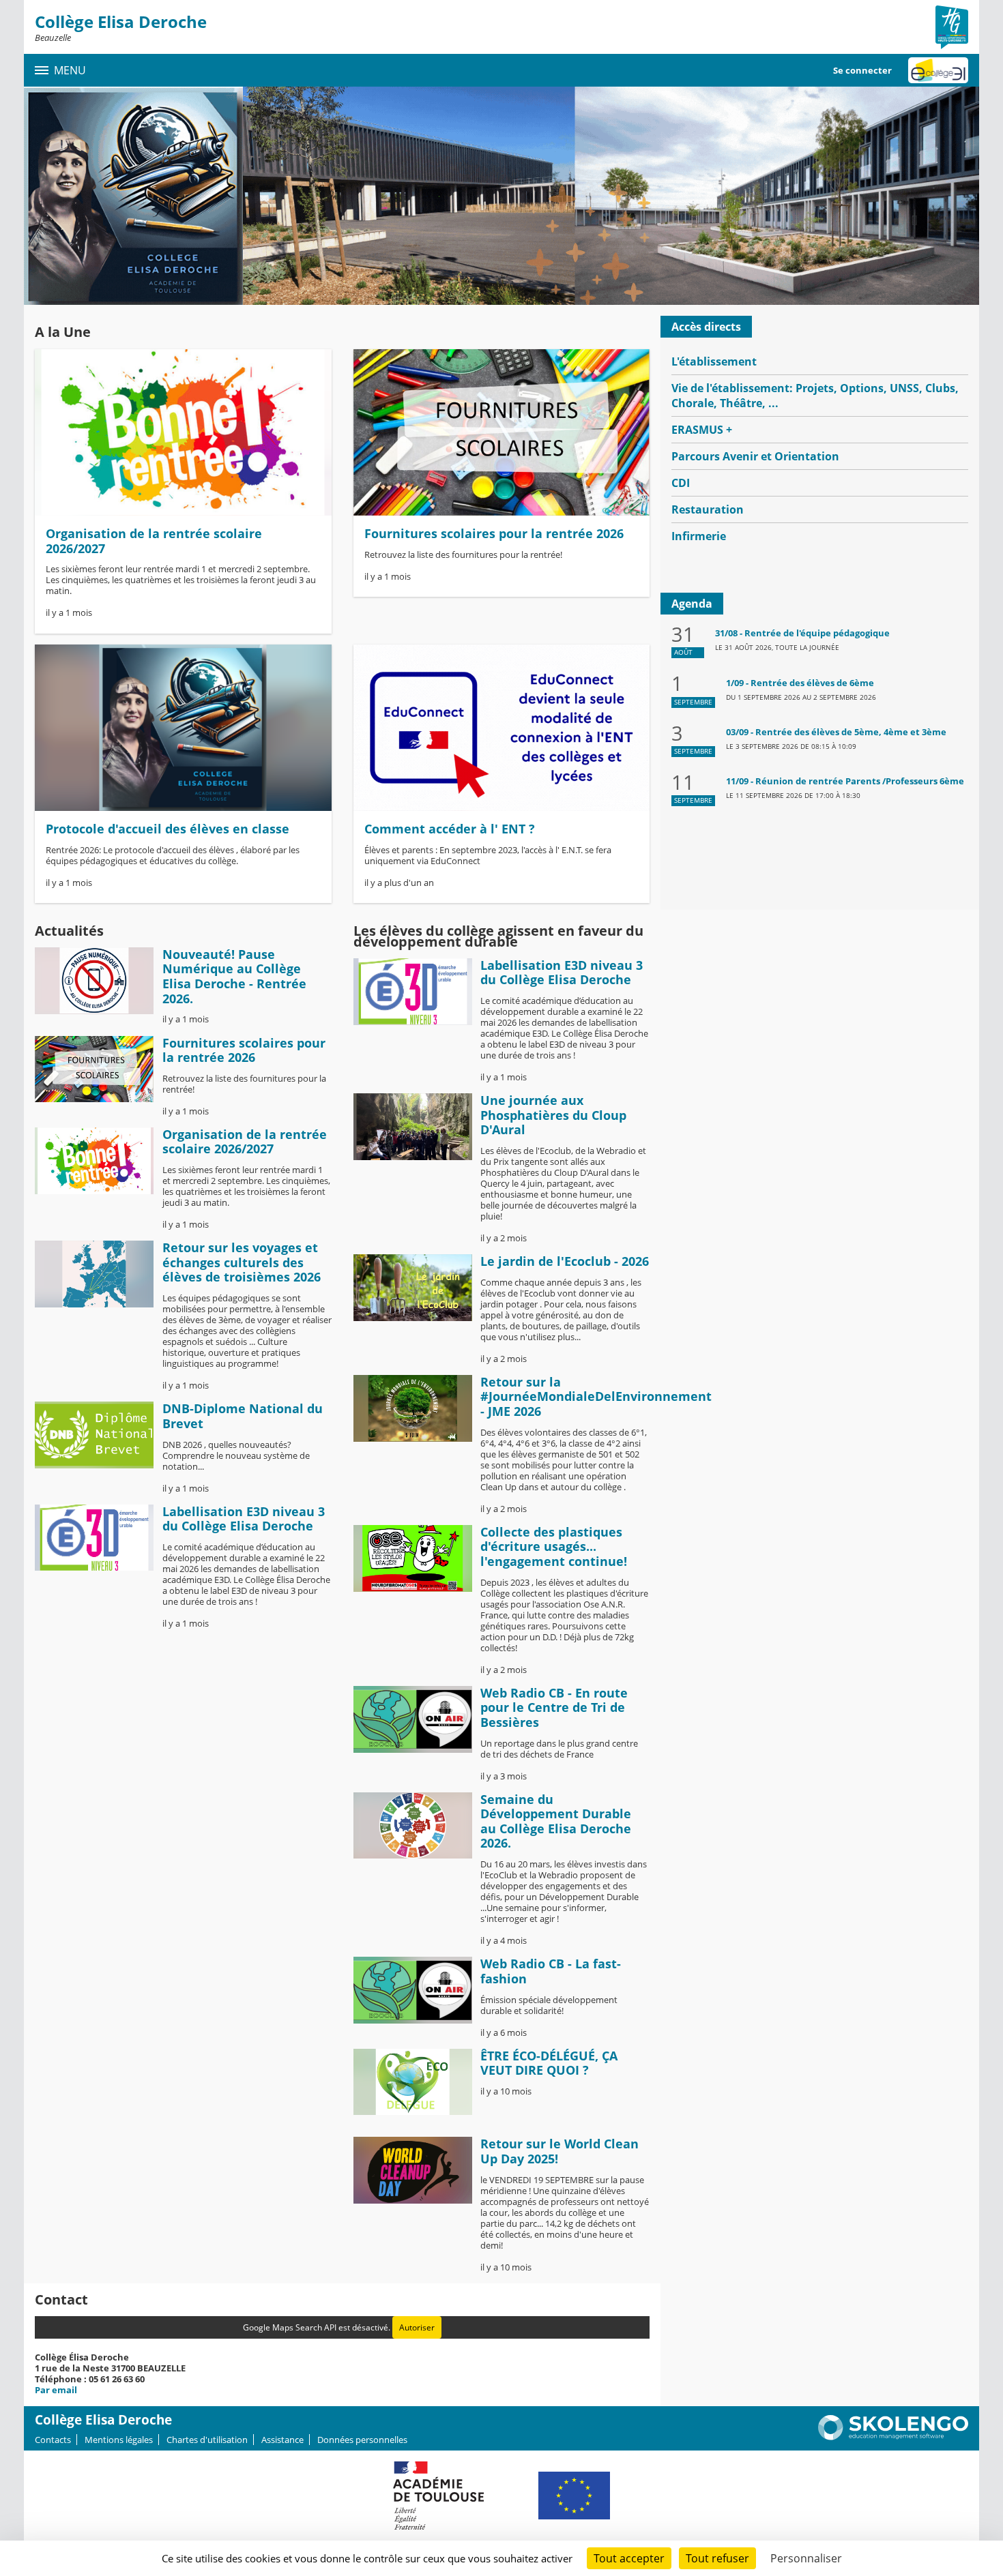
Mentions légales (119, 2440)
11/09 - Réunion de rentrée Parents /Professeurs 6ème (845, 781)
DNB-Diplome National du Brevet (243, 1416)
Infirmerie (699, 536)
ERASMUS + (702, 430)
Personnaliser (806, 2558)
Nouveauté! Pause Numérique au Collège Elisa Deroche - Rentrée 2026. (234, 976)
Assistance (282, 2440)
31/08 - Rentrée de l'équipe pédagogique (802, 633)
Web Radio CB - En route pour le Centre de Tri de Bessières (554, 1707)
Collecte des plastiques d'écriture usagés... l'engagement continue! (554, 1546)
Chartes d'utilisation (207, 2440)
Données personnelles (362, 2440)
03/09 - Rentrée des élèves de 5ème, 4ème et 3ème (836, 732)
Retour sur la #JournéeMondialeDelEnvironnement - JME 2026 (596, 1396)
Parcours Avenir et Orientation (755, 456)
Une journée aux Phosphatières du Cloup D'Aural (553, 1115)
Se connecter (862, 70)
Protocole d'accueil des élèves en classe (168, 829)
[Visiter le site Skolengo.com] (893, 2437)
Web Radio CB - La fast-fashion (551, 1971)
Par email (56, 2390)
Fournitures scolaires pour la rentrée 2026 (494, 533)
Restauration (708, 509)
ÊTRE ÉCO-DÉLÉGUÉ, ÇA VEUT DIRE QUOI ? (549, 2063)
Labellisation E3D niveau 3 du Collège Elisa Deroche (244, 1519)
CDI (681, 483)
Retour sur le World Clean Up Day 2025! (559, 2151)
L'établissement (714, 361)
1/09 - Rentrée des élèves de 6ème (800, 683)
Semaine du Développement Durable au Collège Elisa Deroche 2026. (556, 1821)
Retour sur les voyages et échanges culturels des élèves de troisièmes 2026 (242, 1262)
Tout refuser (717, 2558)
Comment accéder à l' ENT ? (450, 829)
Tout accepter (629, 2558)
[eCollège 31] (938, 70)
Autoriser (417, 2327)
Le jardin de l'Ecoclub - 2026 (565, 1261)
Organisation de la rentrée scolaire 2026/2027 (154, 541)
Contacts (53, 2440)
